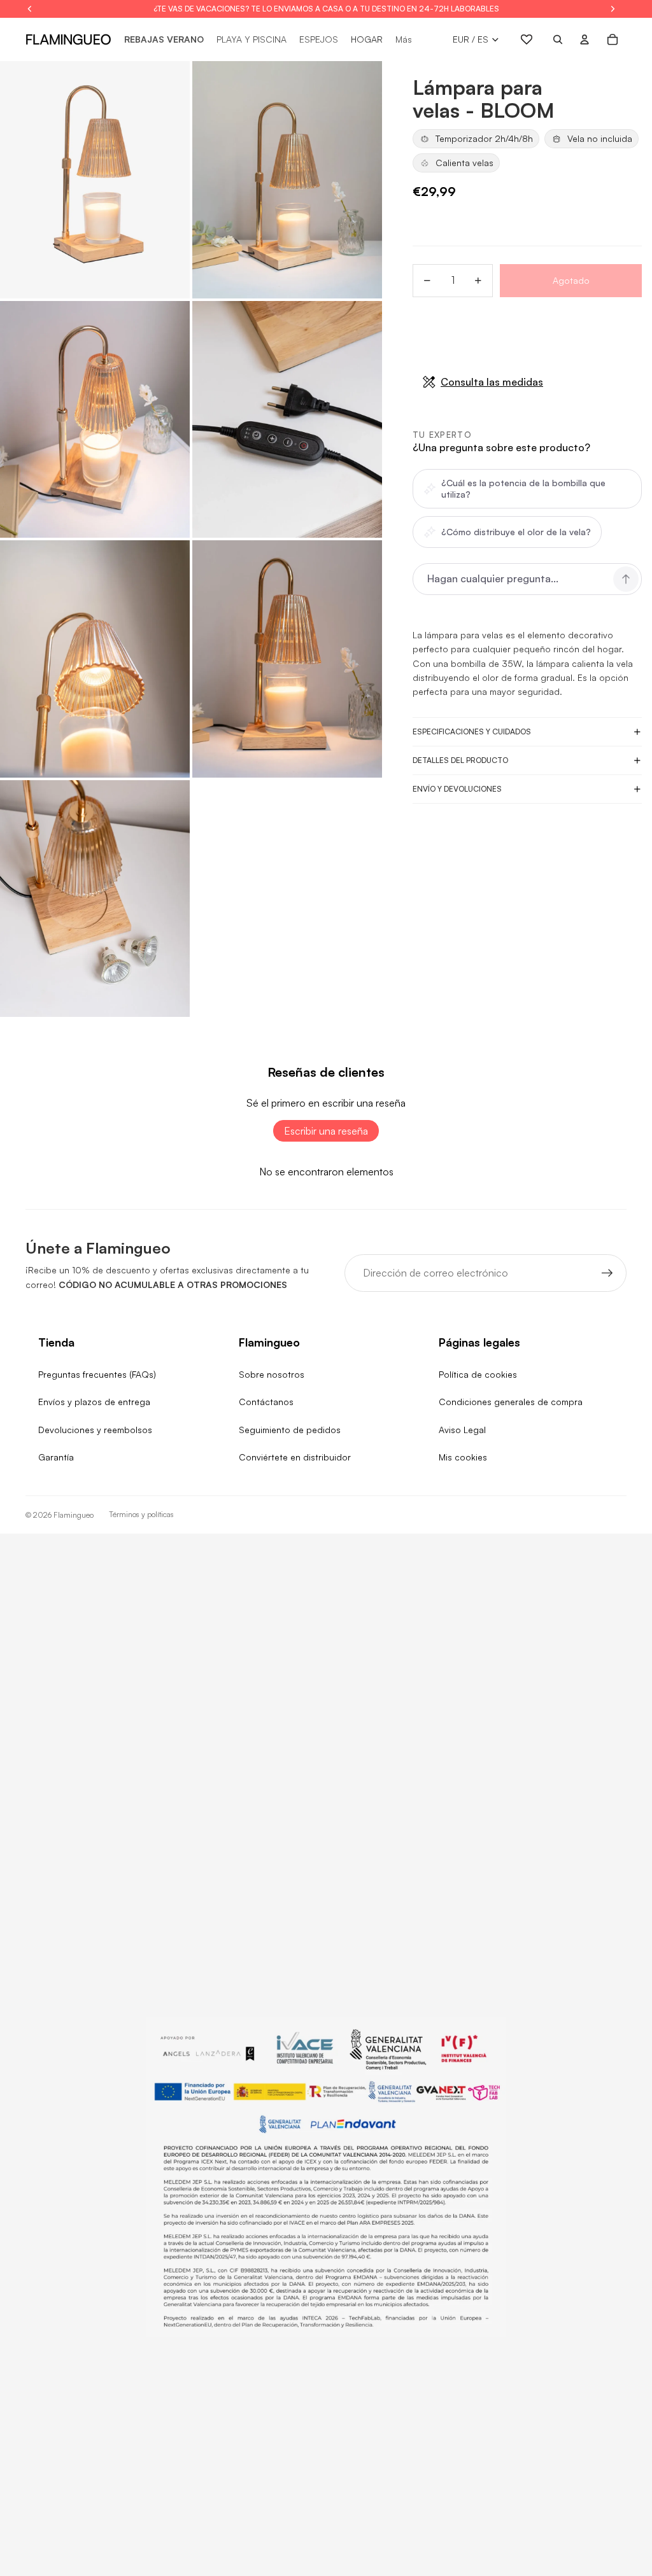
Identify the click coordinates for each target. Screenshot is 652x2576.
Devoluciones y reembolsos (95, 1430)
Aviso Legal (462, 1430)
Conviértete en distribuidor (295, 1457)
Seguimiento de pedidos (290, 1430)
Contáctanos (266, 1402)
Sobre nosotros (272, 1374)
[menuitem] (404, 39)
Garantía (56, 1457)
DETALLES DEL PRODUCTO (460, 760)
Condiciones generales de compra (511, 1402)
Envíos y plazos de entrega (94, 1402)
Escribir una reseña (326, 1131)
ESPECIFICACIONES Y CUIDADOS (472, 731)
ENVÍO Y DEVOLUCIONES (457, 789)
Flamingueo (74, 1515)
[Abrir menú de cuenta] (585, 39)
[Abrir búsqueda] (558, 39)
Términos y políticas (141, 1514)
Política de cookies (478, 1374)
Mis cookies (463, 1457)
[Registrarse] (607, 1273)
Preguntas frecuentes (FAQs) (97, 1374)
